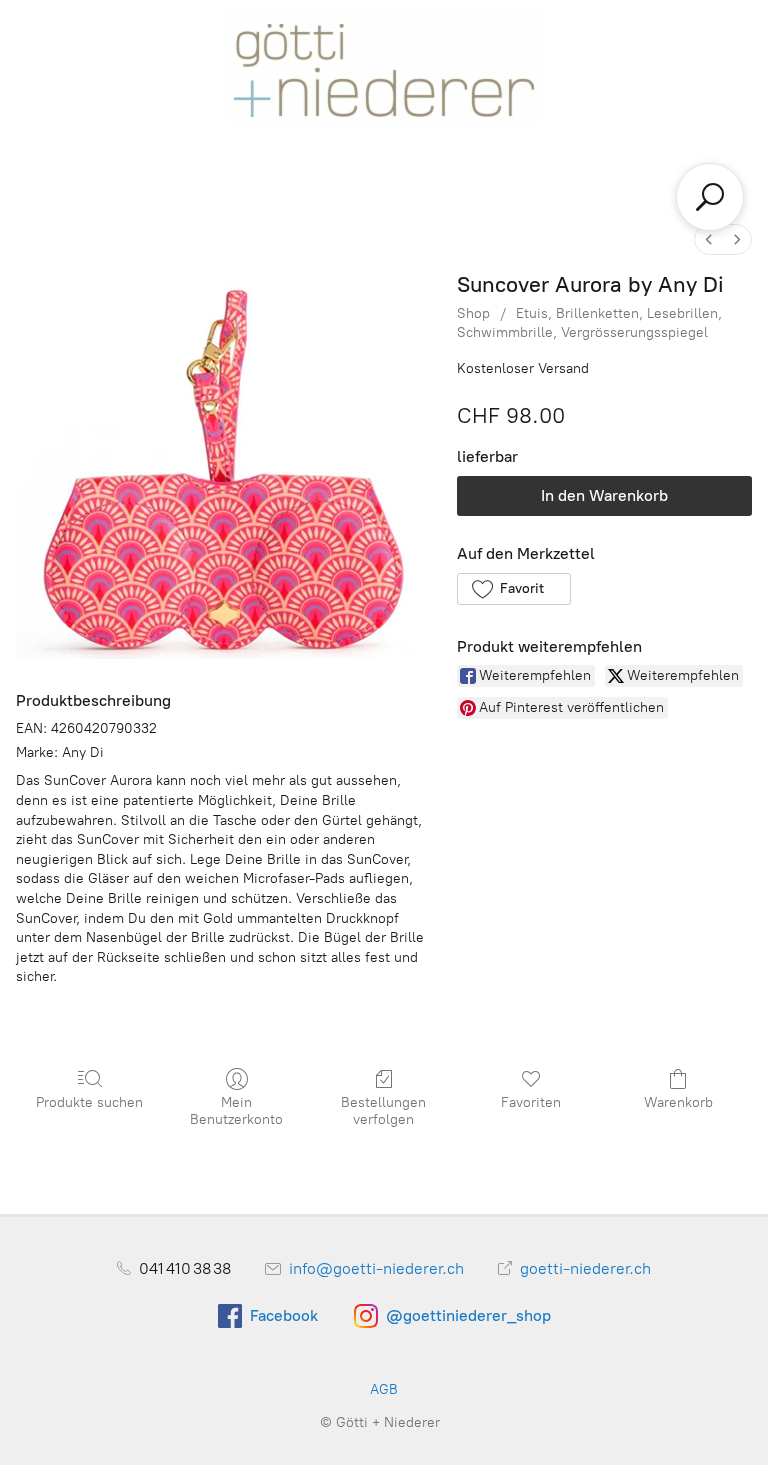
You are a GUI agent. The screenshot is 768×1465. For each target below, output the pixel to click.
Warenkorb (678, 1102)
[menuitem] (709, 239)
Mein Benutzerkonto (236, 1111)
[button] (513, 589)
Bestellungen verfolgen (383, 1111)
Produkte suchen (89, 1102)
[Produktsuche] (710, 197)
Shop (473, 313)
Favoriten (531, 1102)
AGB (384, 1389)
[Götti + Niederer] (384, 64)
